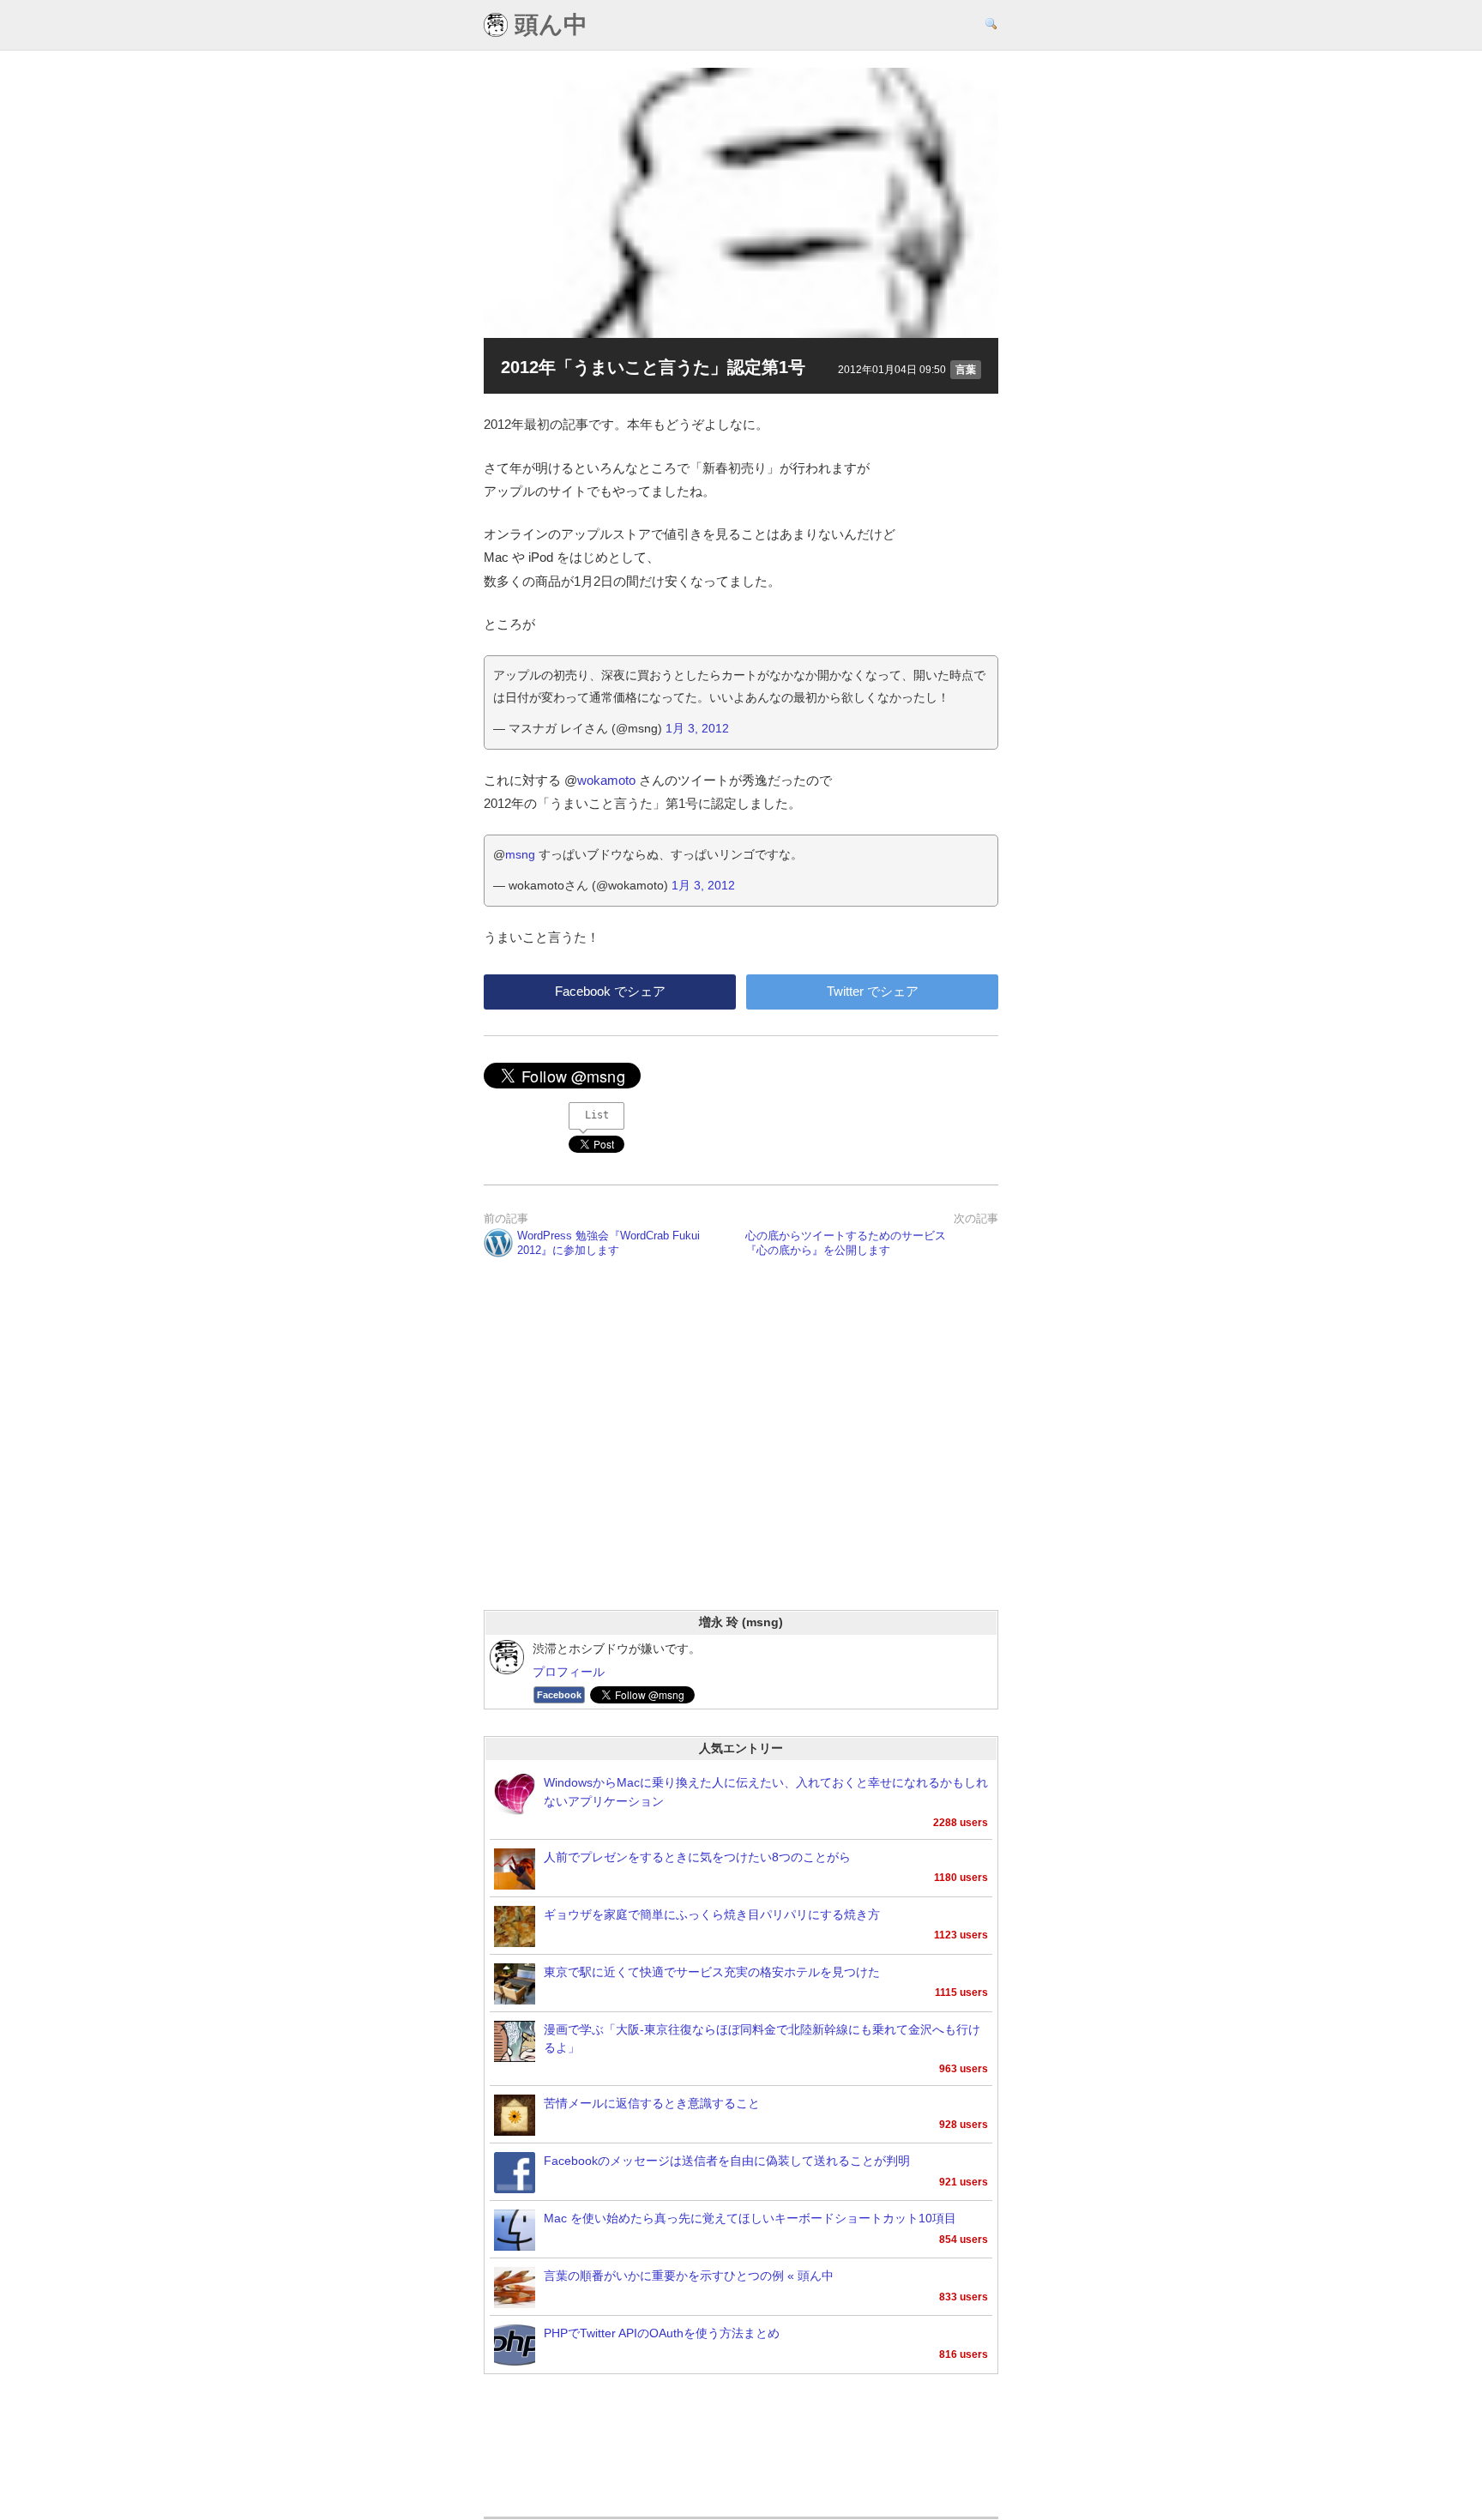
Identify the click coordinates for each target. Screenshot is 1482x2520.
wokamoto (606, 780)
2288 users (961, 1823)
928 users (964, 2125)
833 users (964, 2297)
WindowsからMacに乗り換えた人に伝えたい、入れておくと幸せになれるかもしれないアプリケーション (766, 1792)
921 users (964, 2182)
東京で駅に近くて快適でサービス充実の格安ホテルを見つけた (712, 1972)
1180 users (961, 1878)
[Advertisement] (741, 1456)
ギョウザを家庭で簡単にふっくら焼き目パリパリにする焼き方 (712, 1915)
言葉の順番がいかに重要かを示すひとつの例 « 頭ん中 (689, 2276)
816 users (964, 2354)
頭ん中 (548, 25)
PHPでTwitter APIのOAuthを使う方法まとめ (662, 2333)
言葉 (966, 370)
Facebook (559, 1695)
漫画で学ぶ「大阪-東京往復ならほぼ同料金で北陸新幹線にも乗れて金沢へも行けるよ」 (762, 2039)
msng (520, 854)
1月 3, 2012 (697, 728)
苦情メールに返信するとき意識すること (652, 2104)
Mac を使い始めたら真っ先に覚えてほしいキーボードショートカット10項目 (750, 2219)
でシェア (610, 991)
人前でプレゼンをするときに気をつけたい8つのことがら (697, 1857)
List (597, 1115)
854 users (964, 2240)
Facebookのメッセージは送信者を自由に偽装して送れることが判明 (727, 2161)
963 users (964, 2069)
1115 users (961, 1992)
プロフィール (569, 1672)
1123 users (961, 1935)
